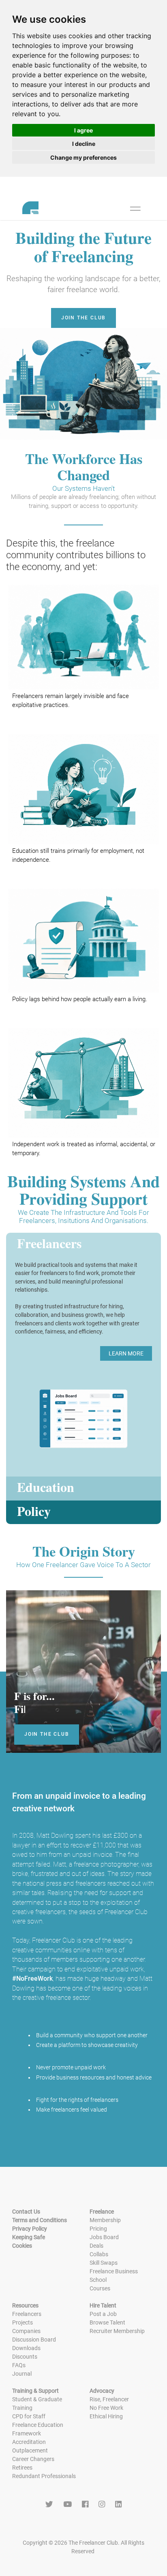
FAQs (19, 2365)
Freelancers (49, 1244)
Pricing (98, 2229)
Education (46, 1488)
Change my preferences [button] (83, 157)
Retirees (22, 2468)
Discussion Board (34, 2340)
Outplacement (30, 2450)
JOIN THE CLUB (83, 318)
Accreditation (29, 2442)
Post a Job (103, 2314)
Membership (105, 2220)
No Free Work (106, 2408)
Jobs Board (104, 2237)
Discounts (25, 2357)
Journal (22, 2374)
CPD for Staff (29, 2416)
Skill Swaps (104, 2263)
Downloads (26, 2348)
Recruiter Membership (117, 2331)
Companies (26, 2331)
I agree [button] (83, 130)
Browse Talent (107, 2322)
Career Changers (33, 2459)
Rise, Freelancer (109, 2399)
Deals (96, 2246)
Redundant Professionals (44, 2476)
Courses (100, 2288)
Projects (22, 2322)
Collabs (99, 2254)
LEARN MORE (126, 1353)
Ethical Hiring (106, 2416)
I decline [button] (84, 144)
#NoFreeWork (32, 1979)
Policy (34, 1512)
